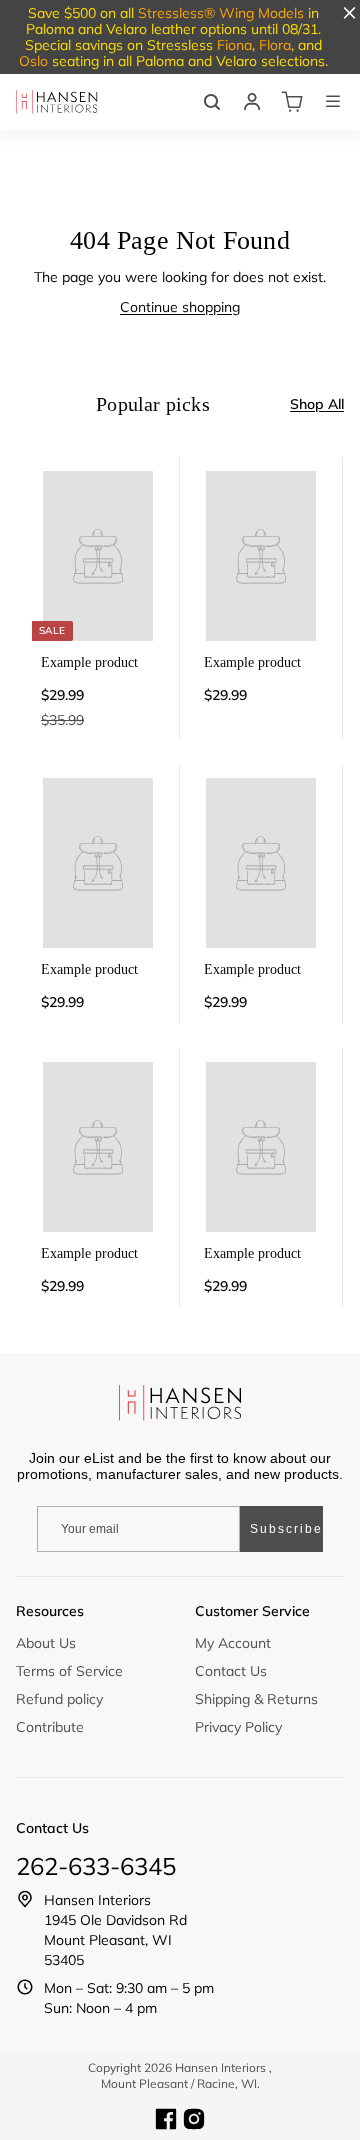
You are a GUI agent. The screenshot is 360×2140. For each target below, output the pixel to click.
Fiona (234, 45)
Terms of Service (69, 1671)
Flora (275, 45)
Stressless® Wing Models (221, 13)
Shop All (317, 404)
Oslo (33, 61)
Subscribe (286, 1529)
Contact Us (231, 1671)
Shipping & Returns (256, 1699)
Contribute (50, 1727)
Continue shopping (180, 307)
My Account (233, 1643)
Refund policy (59, 1699)
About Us (46, 1643)
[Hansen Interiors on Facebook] (166, 2119)
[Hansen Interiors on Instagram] (194, 2119)
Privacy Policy (238, 1727)
